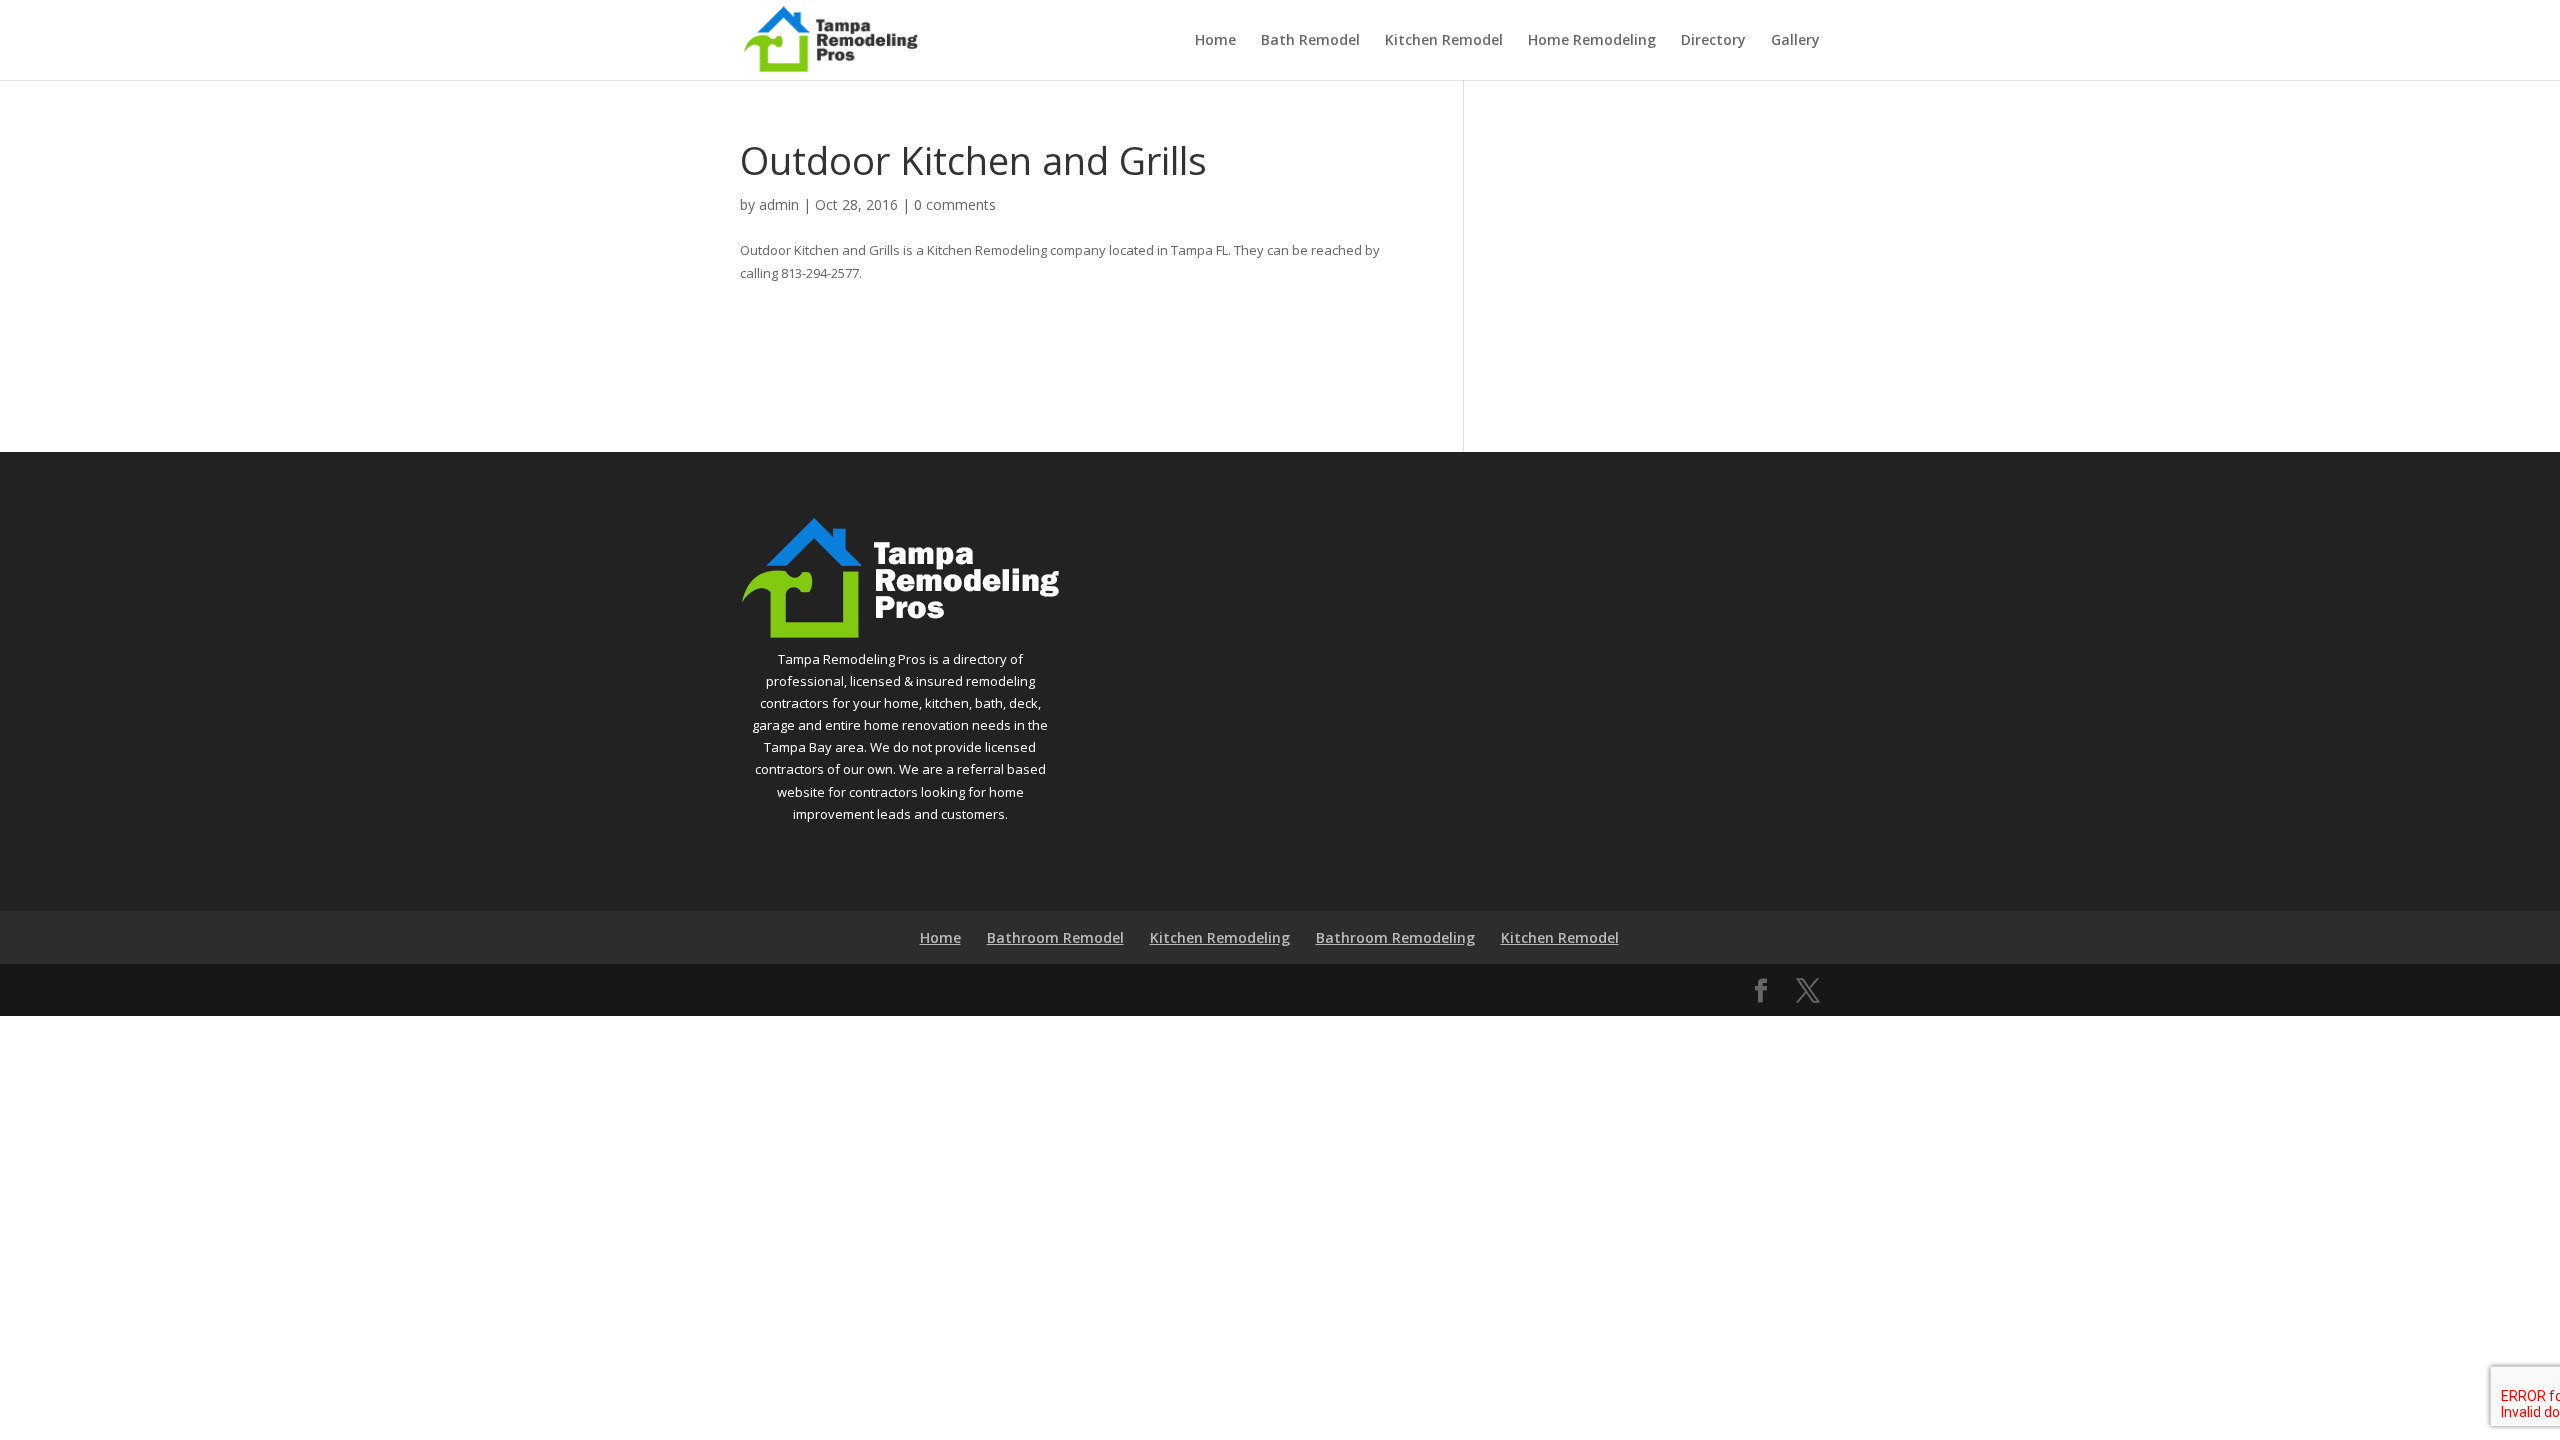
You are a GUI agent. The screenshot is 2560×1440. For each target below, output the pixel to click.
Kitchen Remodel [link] (1444, 41)
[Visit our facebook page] (1761, 991)
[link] (830, 38)
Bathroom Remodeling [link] (1395, 937)
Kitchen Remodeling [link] (1220, 937)
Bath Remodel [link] (1310, 41)
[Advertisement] (1657, 263)
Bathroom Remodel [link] (1055, 937)
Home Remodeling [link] (1592, 41)
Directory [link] (1713, 41)
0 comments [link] (955, 204)
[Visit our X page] (1808, 991)
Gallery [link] (1795, 41)
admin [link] (779, 204)
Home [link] (1215, 41)
